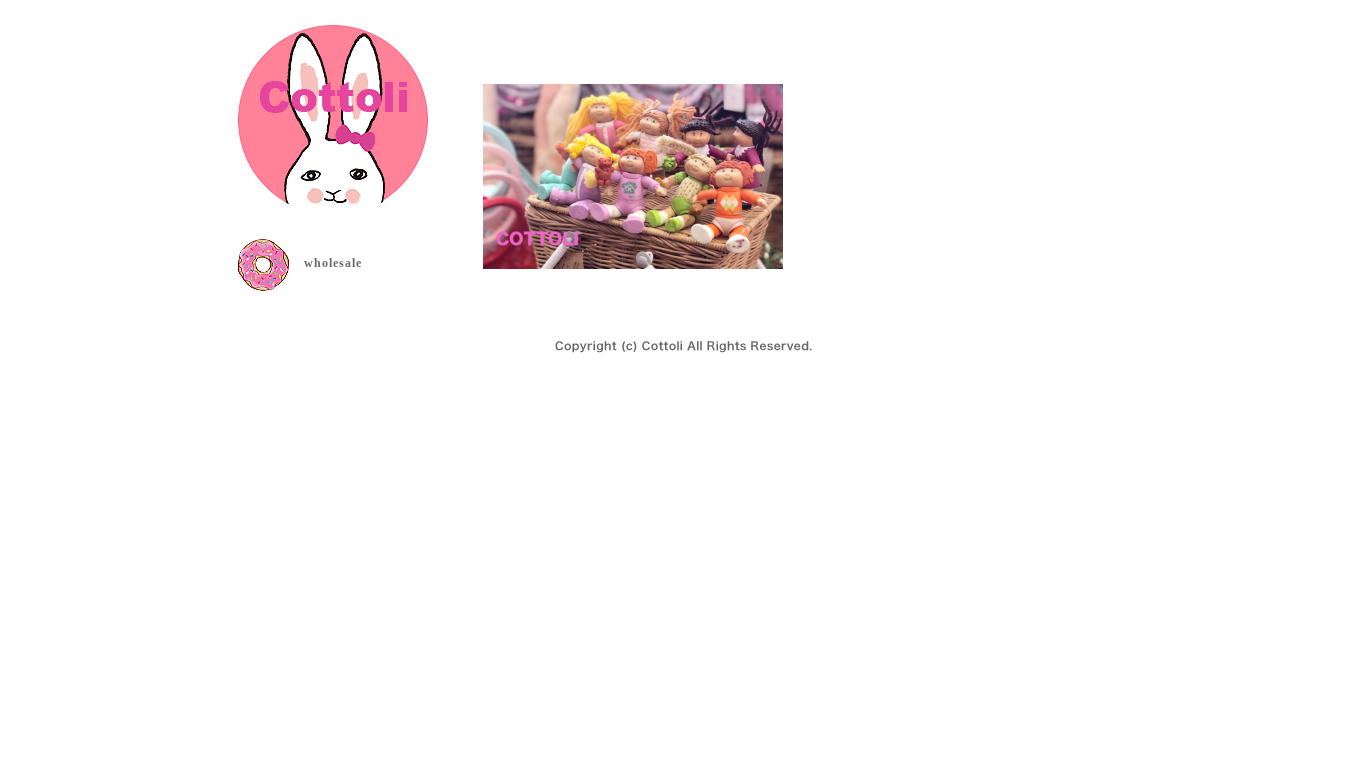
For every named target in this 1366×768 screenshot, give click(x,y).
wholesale (333, 263)
